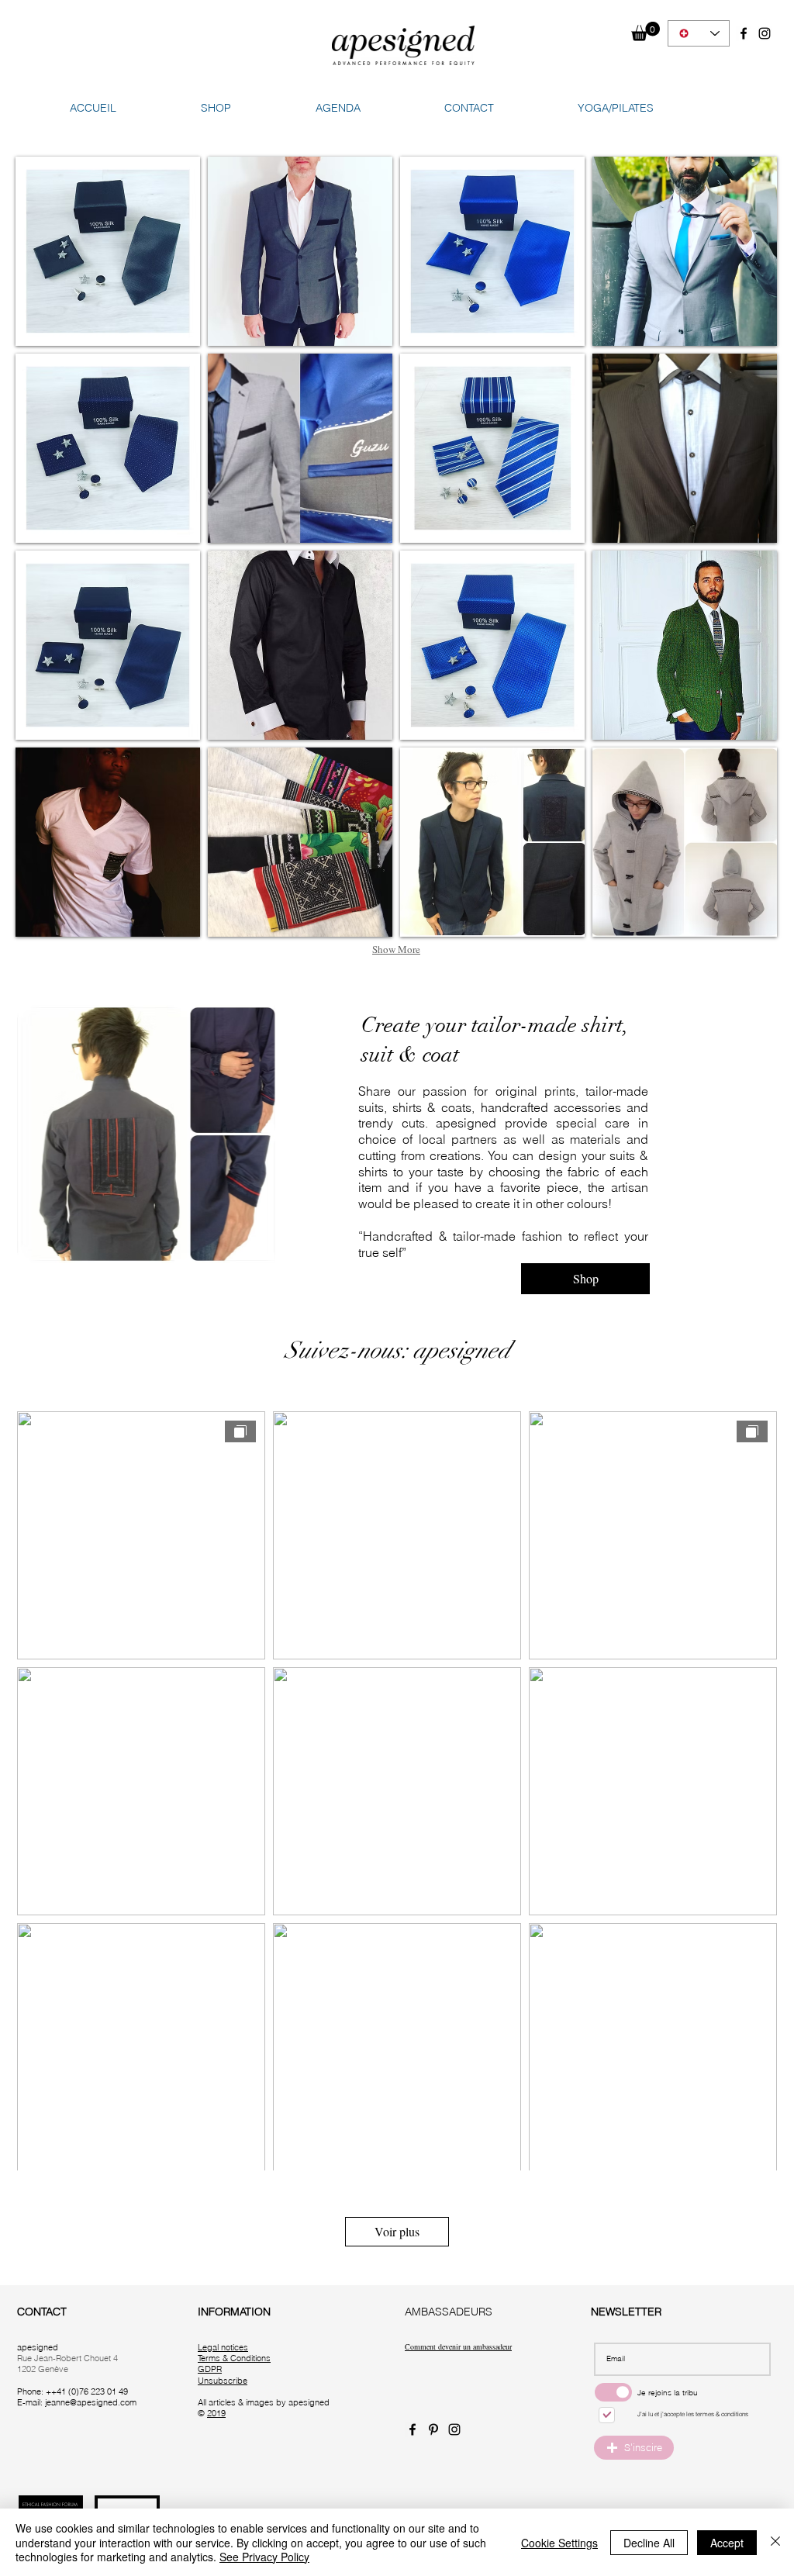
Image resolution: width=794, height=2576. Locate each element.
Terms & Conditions (234, 2358)
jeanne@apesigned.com (91, 2402)
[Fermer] (775, 2542)
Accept (727, 2543)
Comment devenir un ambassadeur (458, 2346)
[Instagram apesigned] (765, 33)
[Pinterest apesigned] (433, 2429)
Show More (396, 949)
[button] (646, 31)
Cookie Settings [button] (559, 2543)
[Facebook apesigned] (744, 33)
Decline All (649, 2543)
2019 (216, 2413)
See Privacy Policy (264, 2557)
